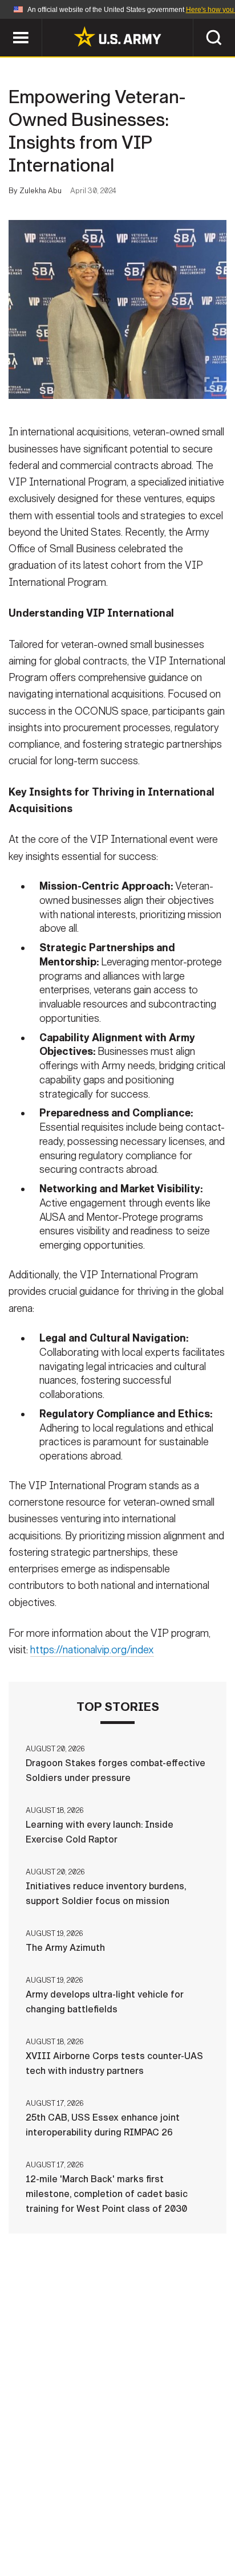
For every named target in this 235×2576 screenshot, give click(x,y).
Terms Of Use (57, 2526)
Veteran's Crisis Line (152, 2541)
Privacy (173, 2510)
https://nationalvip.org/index (92, 1650)
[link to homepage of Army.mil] (117, 36)
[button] (6, 24)
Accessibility (135, 2526)
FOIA (196, 2526)
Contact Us (111, 2510)
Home (56, 2510)
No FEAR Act (62, 2541)
